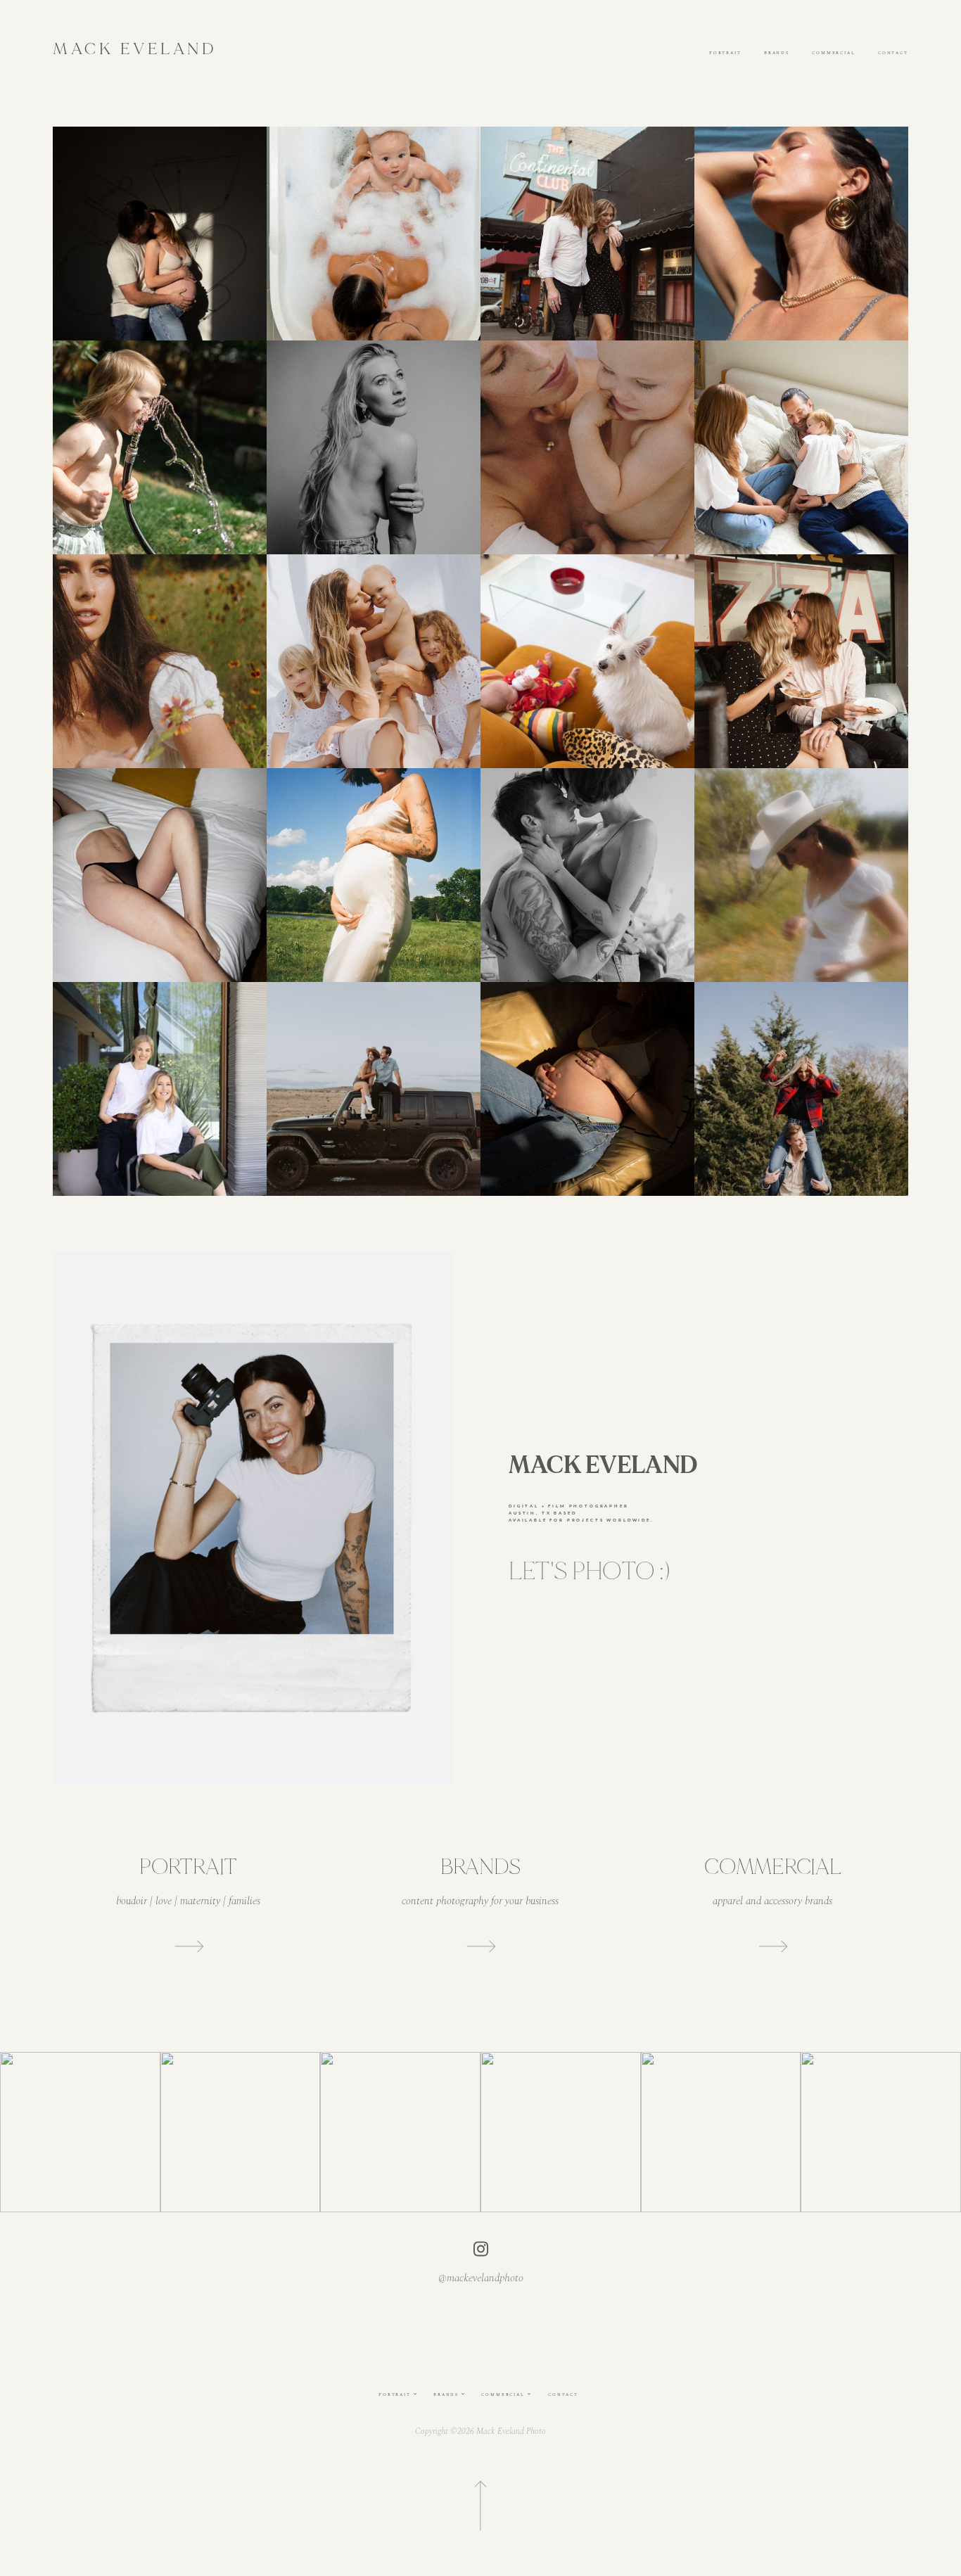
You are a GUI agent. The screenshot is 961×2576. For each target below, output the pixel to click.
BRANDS (777, 53)
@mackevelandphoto (481, 2279)
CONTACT (893, 53)
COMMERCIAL (834, 53)
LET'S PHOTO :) (589, 1571)
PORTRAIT (725, 53)
